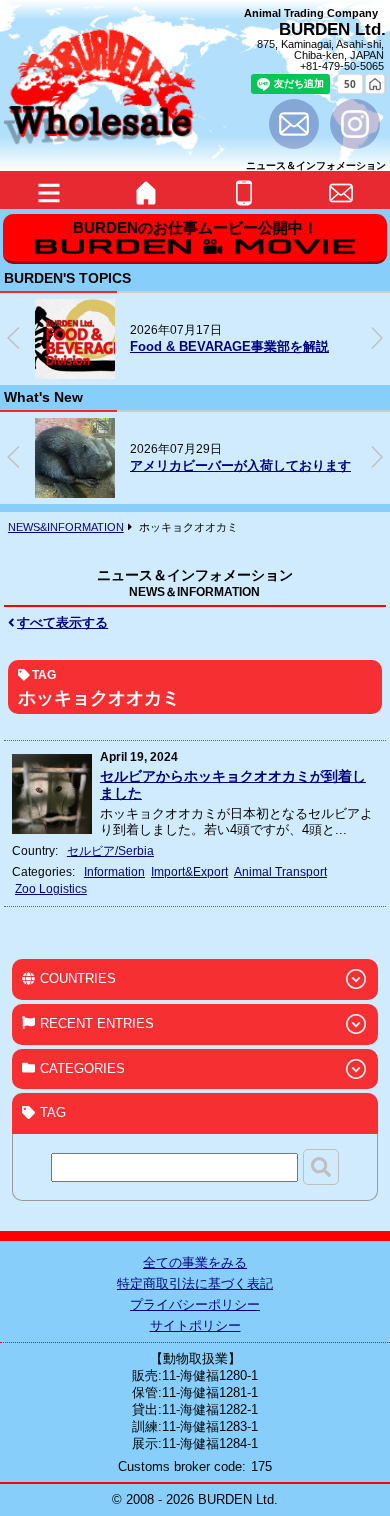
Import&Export (189, 871)
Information (114, 871)
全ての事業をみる (195, 1262)
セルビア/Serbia (110, 850)
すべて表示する (62, 622)
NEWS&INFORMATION (66, 527)
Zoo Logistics (51, 888)
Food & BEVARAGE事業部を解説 (229, 346)
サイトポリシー (195, 1325)
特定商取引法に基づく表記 (195, 1283)
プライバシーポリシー (195, 1304)
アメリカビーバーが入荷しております (240, 465)
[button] (377, 338)
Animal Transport (280, 871)
